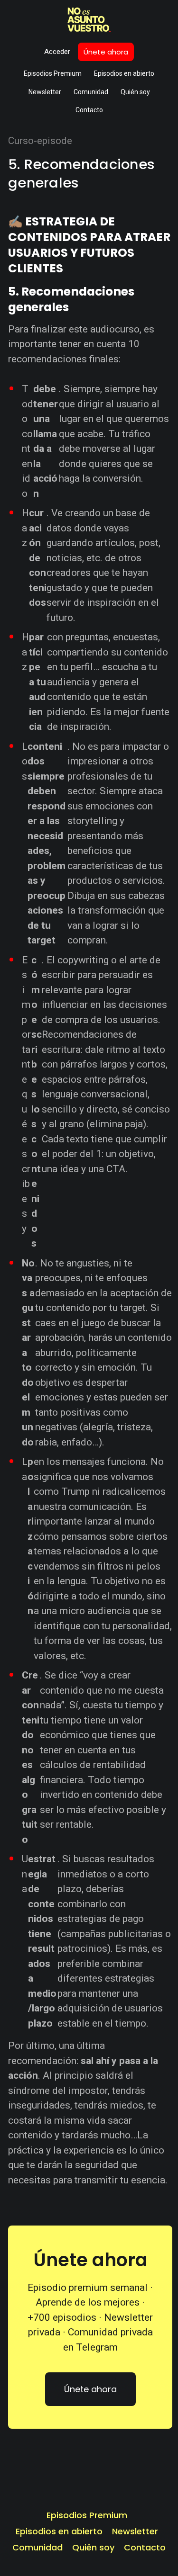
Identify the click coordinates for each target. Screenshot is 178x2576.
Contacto (89, 110)
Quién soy (135, 92)
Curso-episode (40, 141)
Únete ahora (106, 52)
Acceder (57, 52)
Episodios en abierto (124, 73)
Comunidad (91, 92)
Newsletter (45, 92)
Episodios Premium (53, 73)
